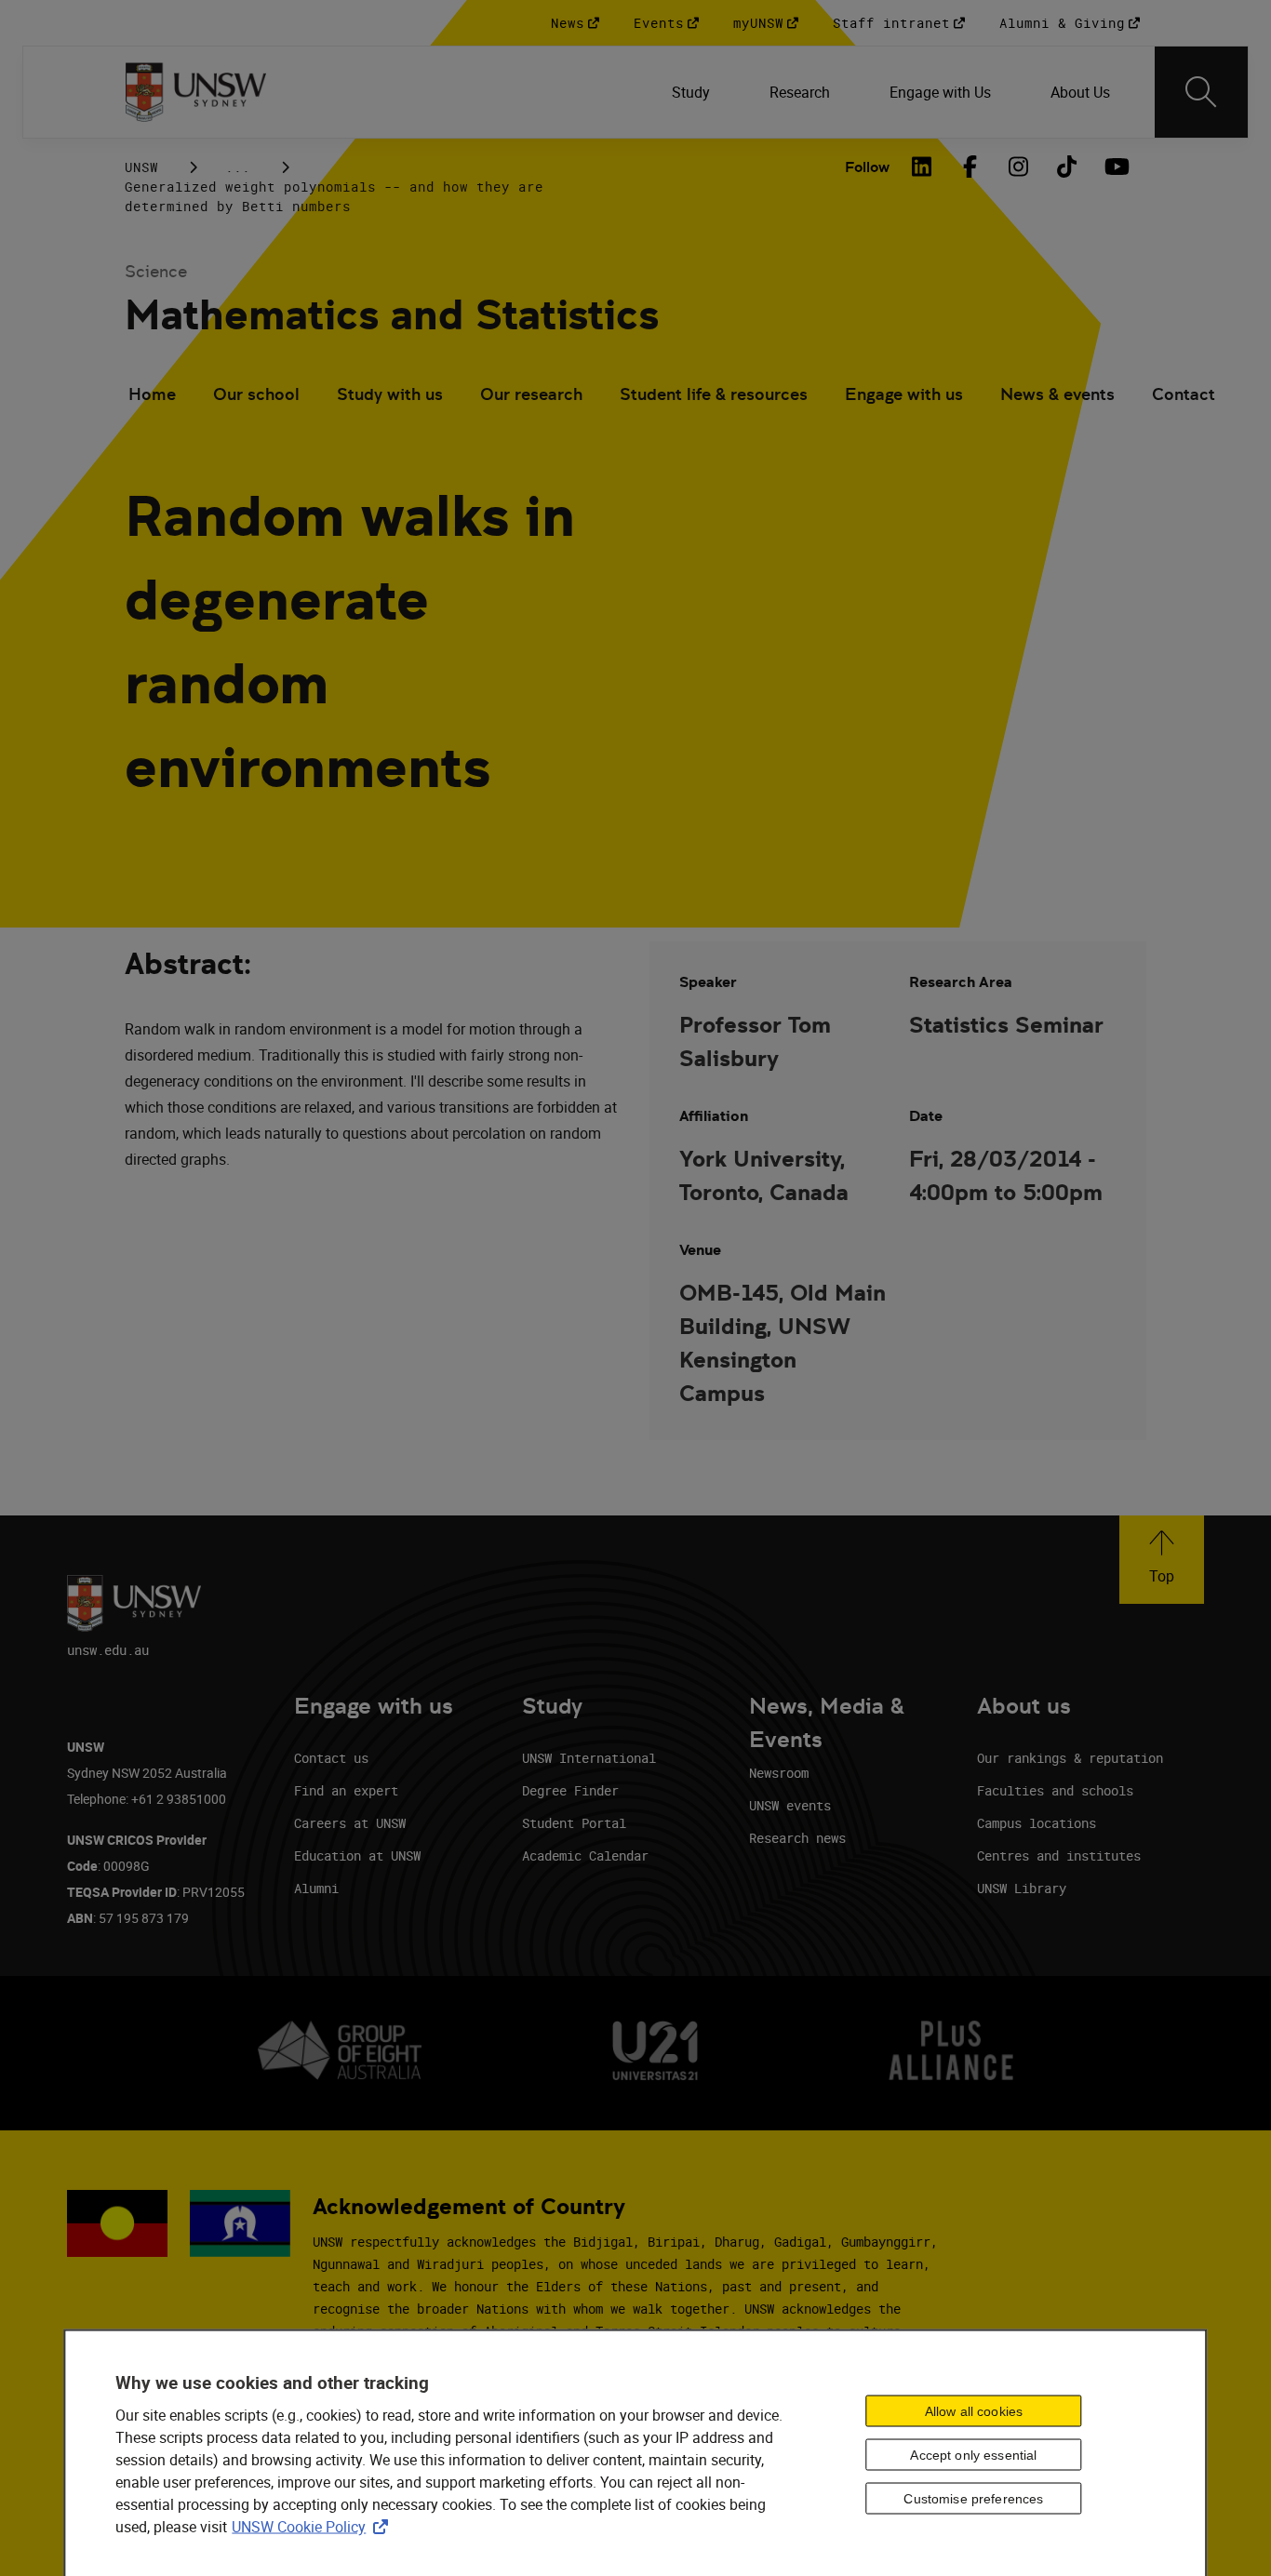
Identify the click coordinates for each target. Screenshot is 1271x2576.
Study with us (390, 394)
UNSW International (589, 1758)
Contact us (331, 1758)
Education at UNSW (357, 1855)
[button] (1162, 1560)
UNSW (141, 167)
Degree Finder (570, 1790)
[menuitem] (691, 92)
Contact (1184, 394)
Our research (531, 394)
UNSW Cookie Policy (314, 2527)
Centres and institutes (1059, 1855)
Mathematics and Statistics (392, 315)
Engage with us (904, 394)
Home (152, 394)
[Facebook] (970, 167)
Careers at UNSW (350, 1823)
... (238, 167)
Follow (867, 167)
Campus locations (1037, 1823)
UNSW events (790, 1805)
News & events (1057, 394)
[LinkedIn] (921, 167)
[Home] (196, 92)
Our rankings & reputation (1070, 1758)
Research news (797, 1838)
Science (156, 271)
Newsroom (779, 1773)
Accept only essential (973, 2454)
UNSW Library (1022, 1888)
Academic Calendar (585, 1855)
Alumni (316, 1888)
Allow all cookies (974, 2411)
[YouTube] (1115, 167)
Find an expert (346, 1790)
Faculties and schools (1055, 1790)
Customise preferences (973, 2498)
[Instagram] (1018, 167)
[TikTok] (1066, 167)
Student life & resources (714, 394)
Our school (256, 394)
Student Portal (574, 1823)
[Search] (1201, 92)
